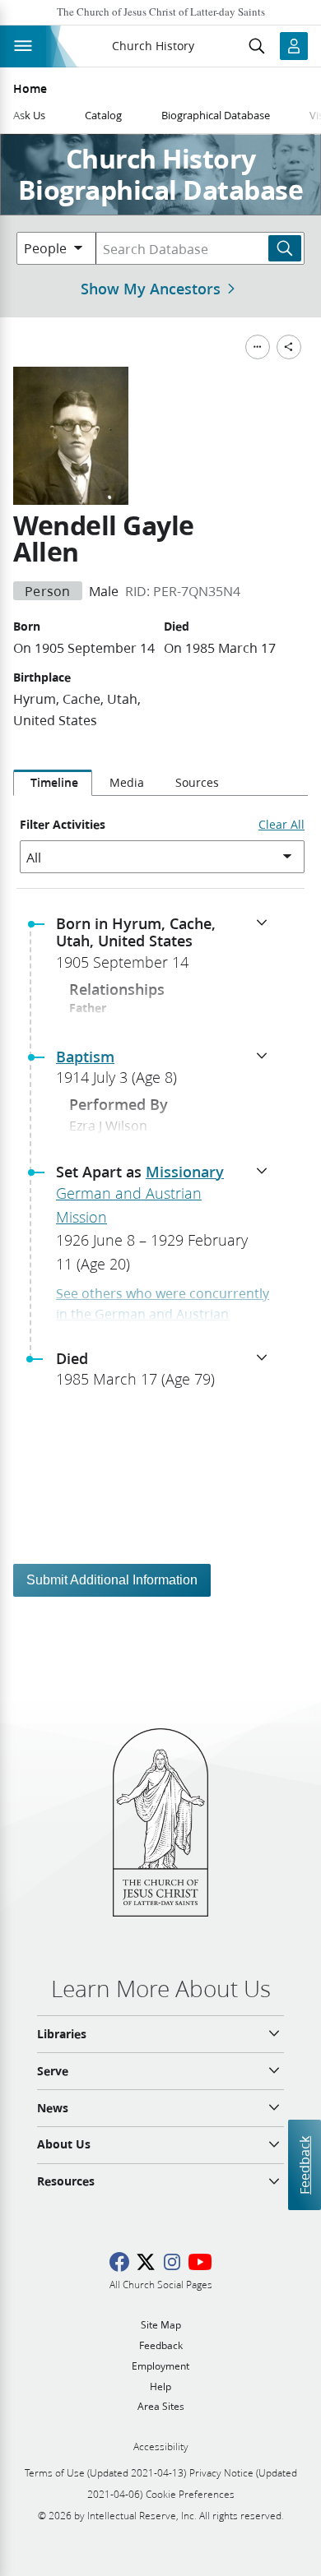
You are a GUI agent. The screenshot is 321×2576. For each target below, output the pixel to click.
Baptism (85, 1057)
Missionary (185, 1172)
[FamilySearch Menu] (258, 347)
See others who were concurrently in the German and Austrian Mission (163, 1314)
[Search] (285, 248)
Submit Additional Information (112, 1580)
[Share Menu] (289, 347)
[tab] (53, 783)
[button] (167, 948)
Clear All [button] (281, 825)
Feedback (304, 2165)
